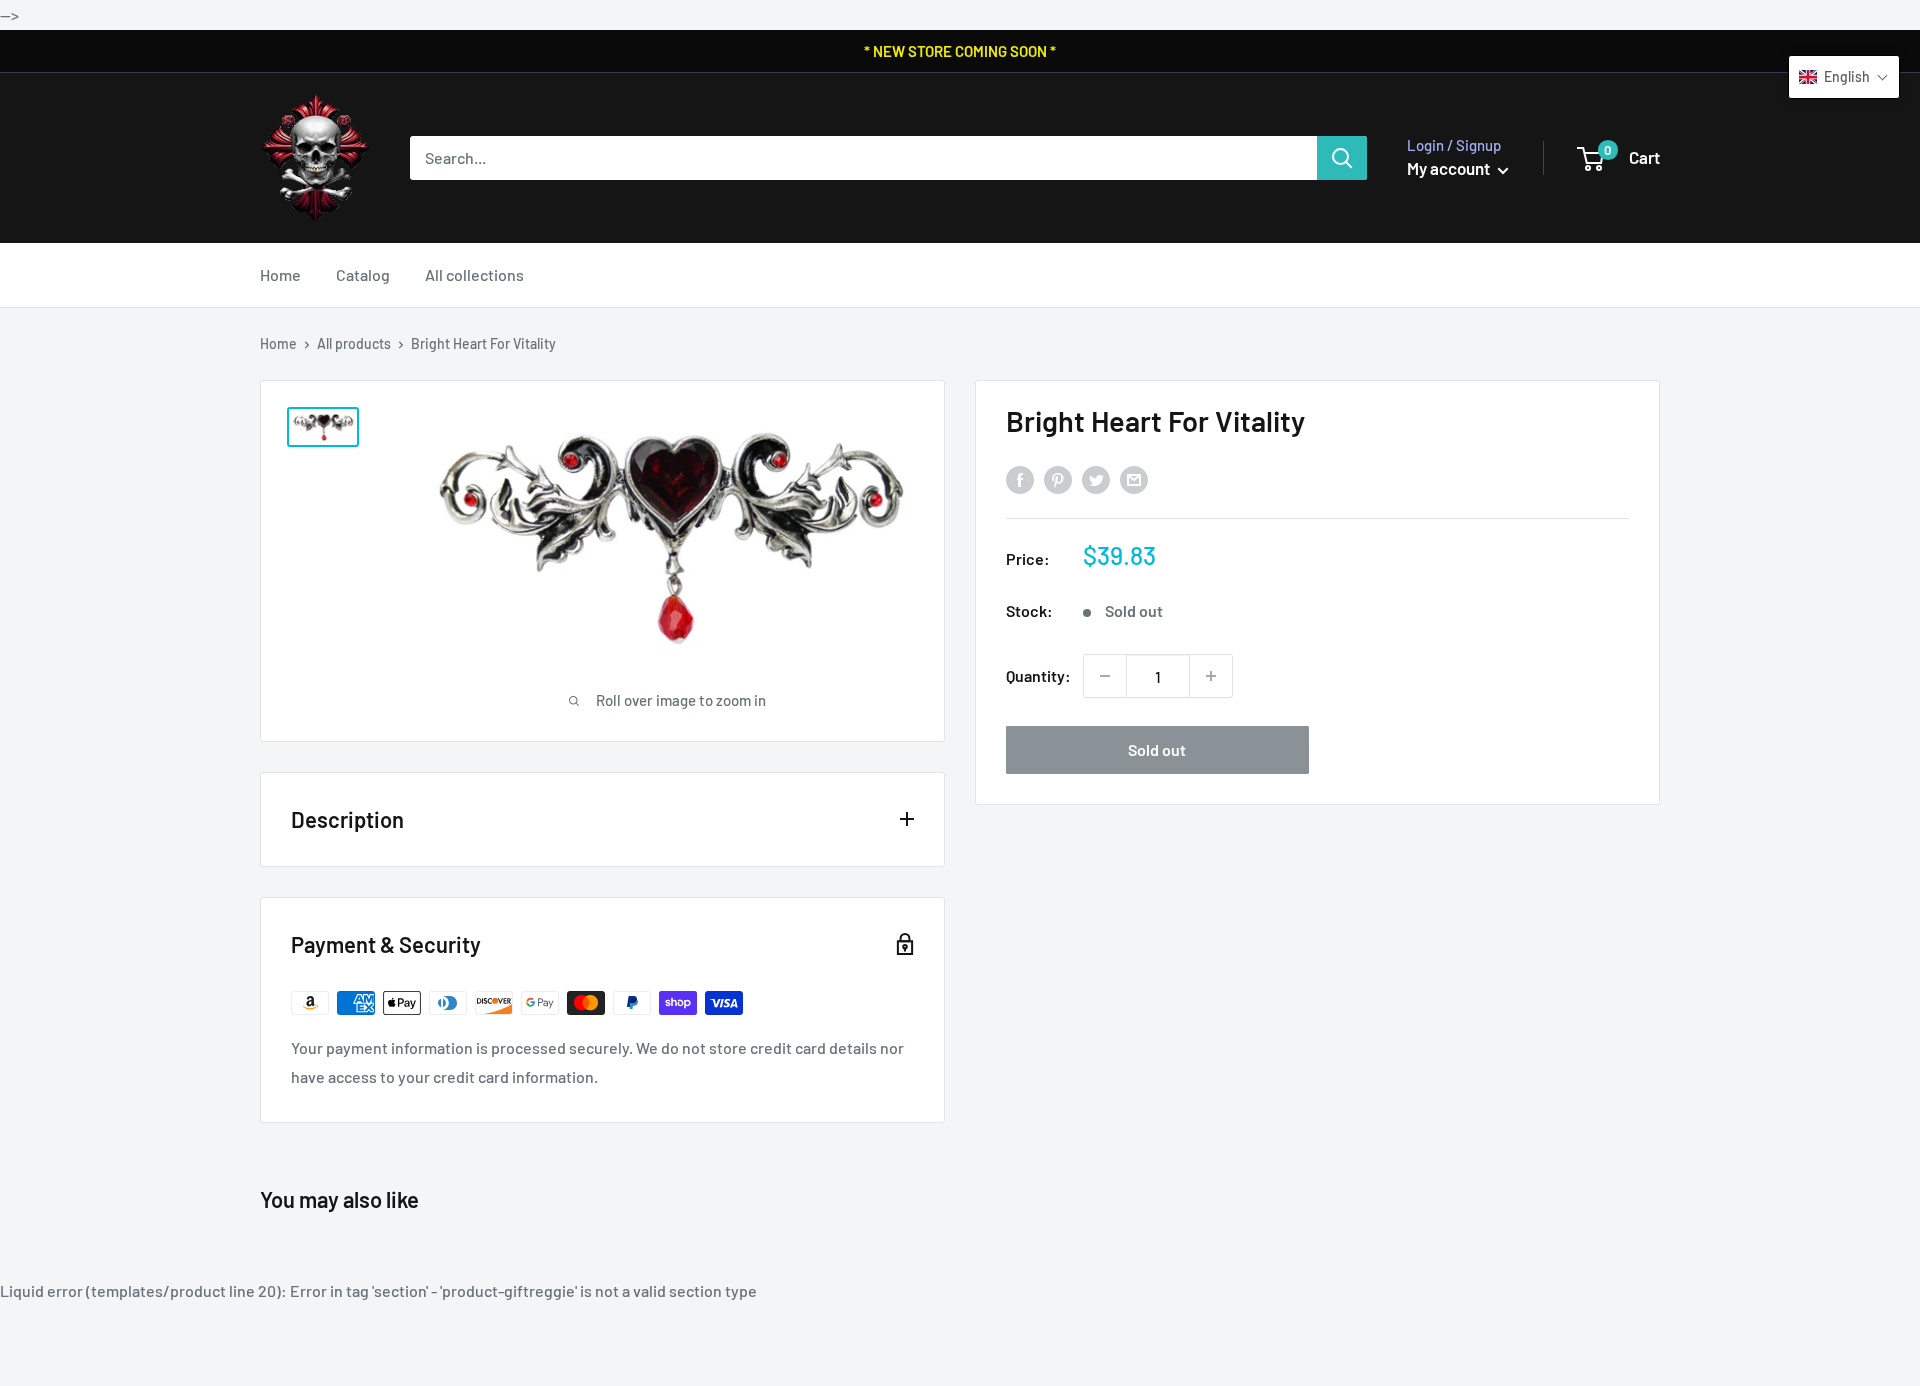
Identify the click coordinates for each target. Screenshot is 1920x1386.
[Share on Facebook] (1020, 479)
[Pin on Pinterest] (1058, 479)
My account (1450, 168)
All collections (474, 274)
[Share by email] (1134, 479)
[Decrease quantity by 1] (1105, 676)
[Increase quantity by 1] (1211, 676)
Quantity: (1038, 675)
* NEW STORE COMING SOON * (960, 51)
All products (354, 343)
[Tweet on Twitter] (1096, 479)
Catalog (363, 274)
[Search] (1342, 158)
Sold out (1157, 749)
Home (280, 274)
